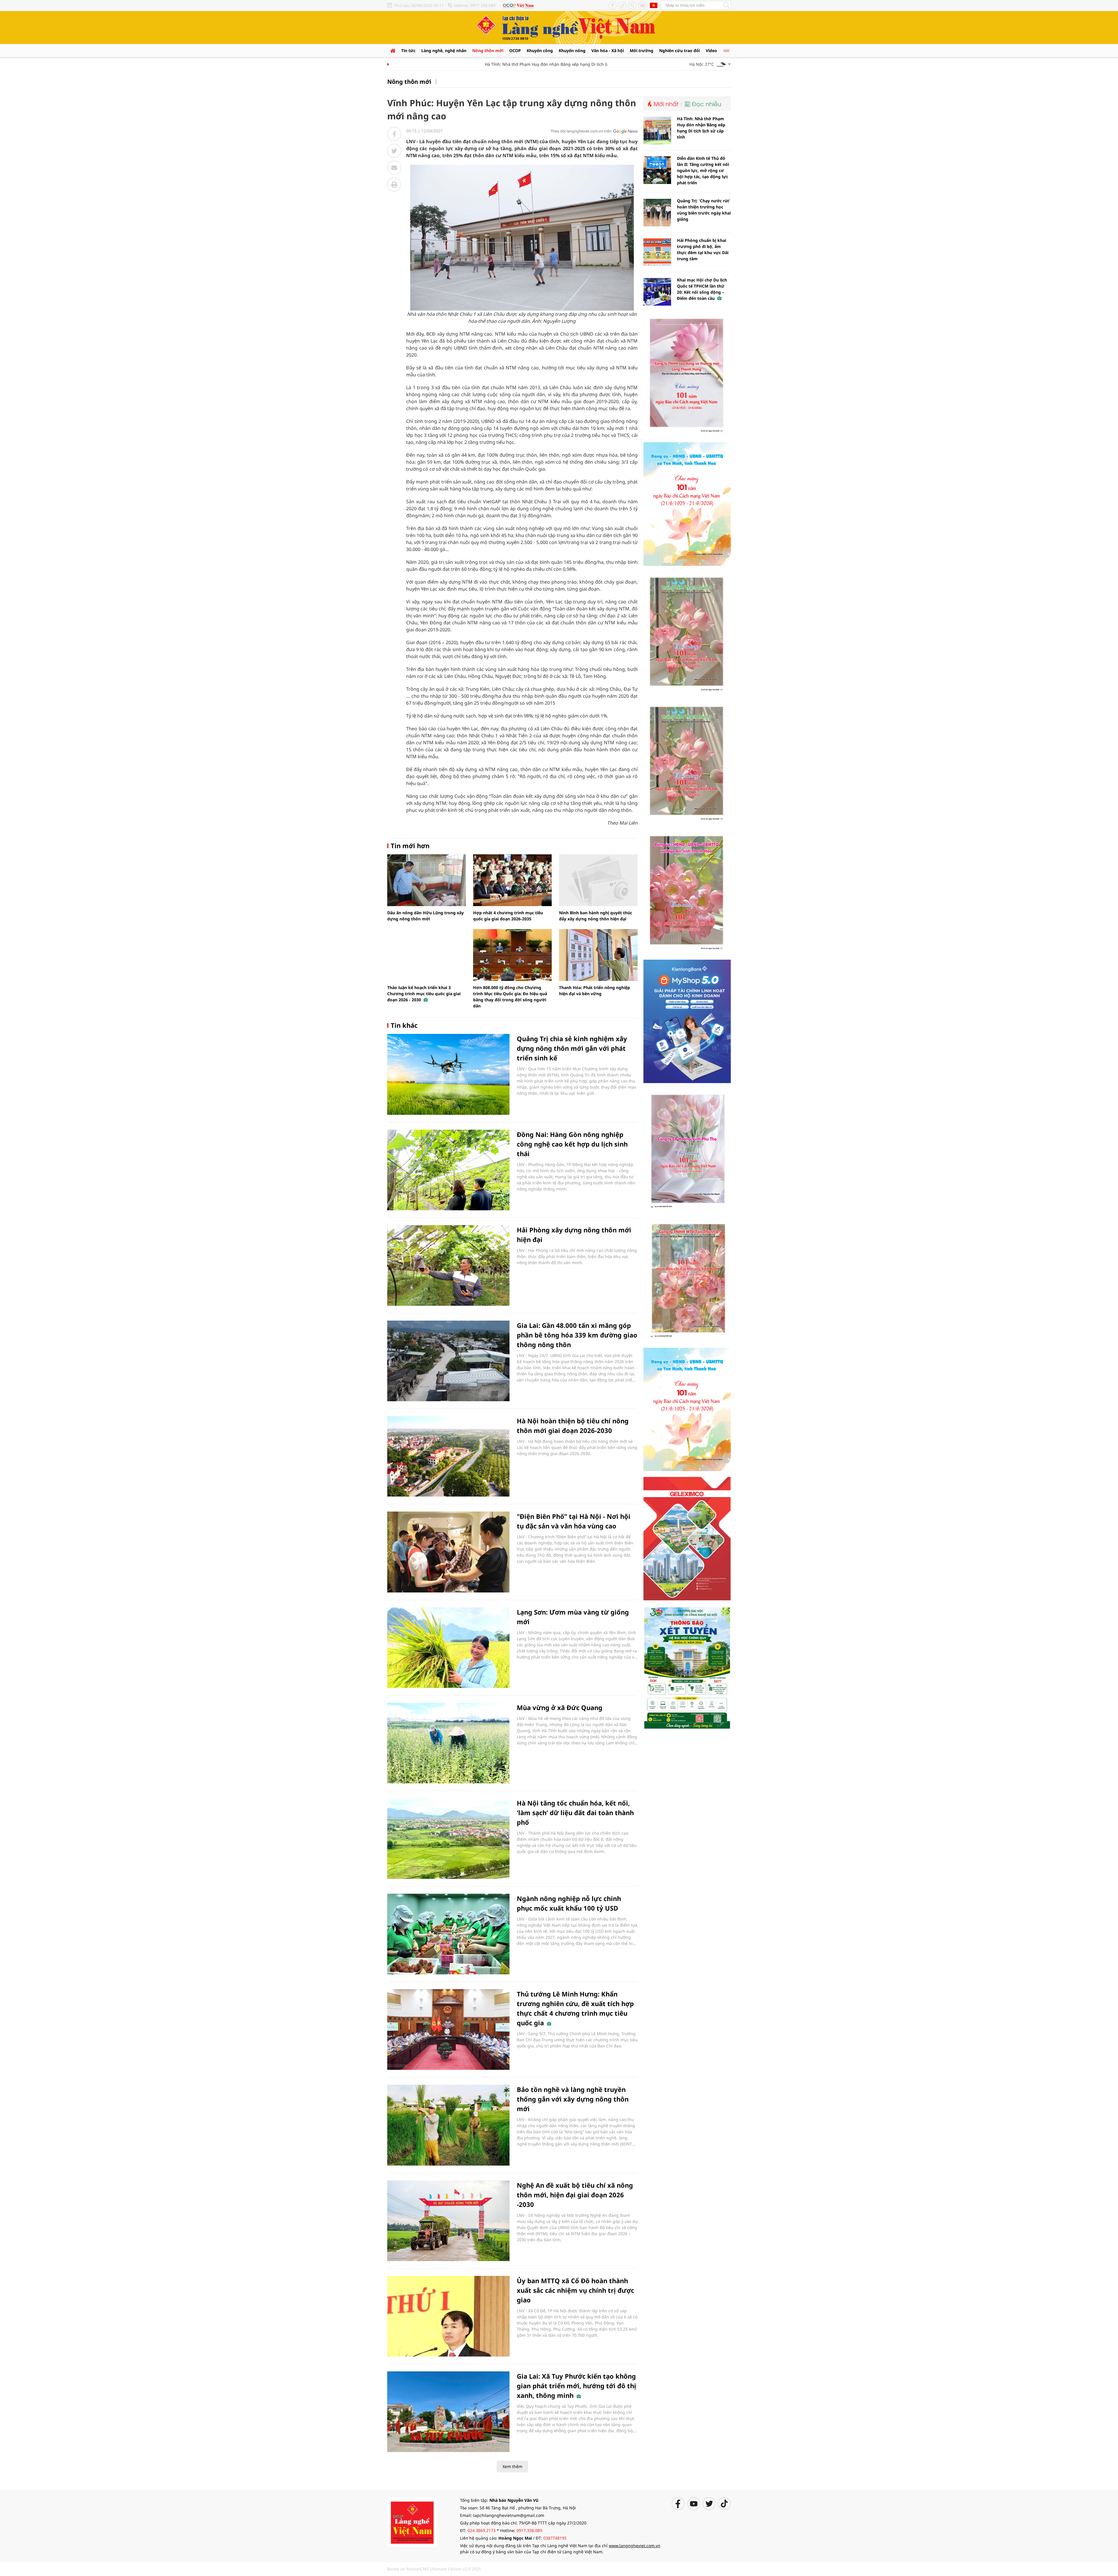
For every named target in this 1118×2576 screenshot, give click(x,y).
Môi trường (642, 51)
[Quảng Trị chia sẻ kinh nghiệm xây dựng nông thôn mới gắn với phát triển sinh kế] (448, 1074)
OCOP (515, 51)
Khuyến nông (572, 51)
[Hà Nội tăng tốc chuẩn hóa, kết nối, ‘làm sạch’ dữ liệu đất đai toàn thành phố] (448, 1839)
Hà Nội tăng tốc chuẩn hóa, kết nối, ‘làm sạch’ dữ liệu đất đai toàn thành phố (575, 1813)
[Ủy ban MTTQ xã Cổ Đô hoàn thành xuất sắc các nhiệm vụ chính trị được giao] (448, 2316)
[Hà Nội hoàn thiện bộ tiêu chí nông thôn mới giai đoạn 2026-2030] (448, 1456)
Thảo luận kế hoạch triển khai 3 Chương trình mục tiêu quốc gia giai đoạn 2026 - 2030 (424, 994)
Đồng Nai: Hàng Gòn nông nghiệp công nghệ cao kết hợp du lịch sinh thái (572, 1144)
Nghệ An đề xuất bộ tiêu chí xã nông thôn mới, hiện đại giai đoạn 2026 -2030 (575, 2195)
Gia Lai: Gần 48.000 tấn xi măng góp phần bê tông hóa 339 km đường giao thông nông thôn (577, 1335)
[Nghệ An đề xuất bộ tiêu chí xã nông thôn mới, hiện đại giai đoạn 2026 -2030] (448, 2221)
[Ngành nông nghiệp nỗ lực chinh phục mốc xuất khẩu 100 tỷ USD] (448, 1934)
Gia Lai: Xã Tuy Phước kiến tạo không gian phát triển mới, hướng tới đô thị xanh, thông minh (576, 2386)
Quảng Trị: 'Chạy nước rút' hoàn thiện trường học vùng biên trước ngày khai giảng (704, 210)
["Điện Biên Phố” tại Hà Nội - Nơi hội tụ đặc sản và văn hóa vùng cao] (448, 1552)
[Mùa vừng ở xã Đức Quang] (448, 1743)
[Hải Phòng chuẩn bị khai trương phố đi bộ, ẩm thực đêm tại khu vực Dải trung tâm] (657, 252)
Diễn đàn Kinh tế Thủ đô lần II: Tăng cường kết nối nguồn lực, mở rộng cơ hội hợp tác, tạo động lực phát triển (703, 170)
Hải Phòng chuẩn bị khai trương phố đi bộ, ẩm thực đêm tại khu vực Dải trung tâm (703, 249)
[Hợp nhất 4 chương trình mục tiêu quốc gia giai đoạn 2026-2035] (512, 880)
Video (711, 51)
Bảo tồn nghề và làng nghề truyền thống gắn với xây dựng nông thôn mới (573, 2099)
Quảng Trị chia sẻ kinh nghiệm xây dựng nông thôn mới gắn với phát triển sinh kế (572, 1048)
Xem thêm (512, 2466)
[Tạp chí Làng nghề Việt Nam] (412, 2521)
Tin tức (408, 51)
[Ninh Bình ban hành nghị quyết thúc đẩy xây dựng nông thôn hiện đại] (598, 880)
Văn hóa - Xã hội (608, 51)
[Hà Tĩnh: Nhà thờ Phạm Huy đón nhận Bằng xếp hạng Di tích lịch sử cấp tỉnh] (657, 131)
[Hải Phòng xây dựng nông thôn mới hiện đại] (448, 1265)
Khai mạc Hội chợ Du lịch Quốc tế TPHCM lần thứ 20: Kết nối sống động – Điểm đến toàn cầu (702, 289)
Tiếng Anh (654, 5)
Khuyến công (540, 51)
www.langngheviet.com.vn (635, 2546)
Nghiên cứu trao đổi (680, 51)
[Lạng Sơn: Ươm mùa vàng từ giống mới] (448, 1648)
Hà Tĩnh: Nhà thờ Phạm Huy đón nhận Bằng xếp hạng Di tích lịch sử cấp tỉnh (473, 64)
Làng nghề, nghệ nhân (444, 51)
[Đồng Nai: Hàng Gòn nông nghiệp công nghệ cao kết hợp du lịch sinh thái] (448, 1170)
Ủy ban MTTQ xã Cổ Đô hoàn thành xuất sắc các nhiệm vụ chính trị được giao (575, 2290)
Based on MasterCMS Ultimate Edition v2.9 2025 (434, 2569)
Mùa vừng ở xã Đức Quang (560, 1707)
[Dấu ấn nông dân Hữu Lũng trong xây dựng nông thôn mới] (427, 880)
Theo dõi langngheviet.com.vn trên (581, 131)
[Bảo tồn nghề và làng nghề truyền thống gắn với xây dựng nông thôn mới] (448, 2125)
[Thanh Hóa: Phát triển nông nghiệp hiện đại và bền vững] (598, 955)
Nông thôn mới (488, 51)
